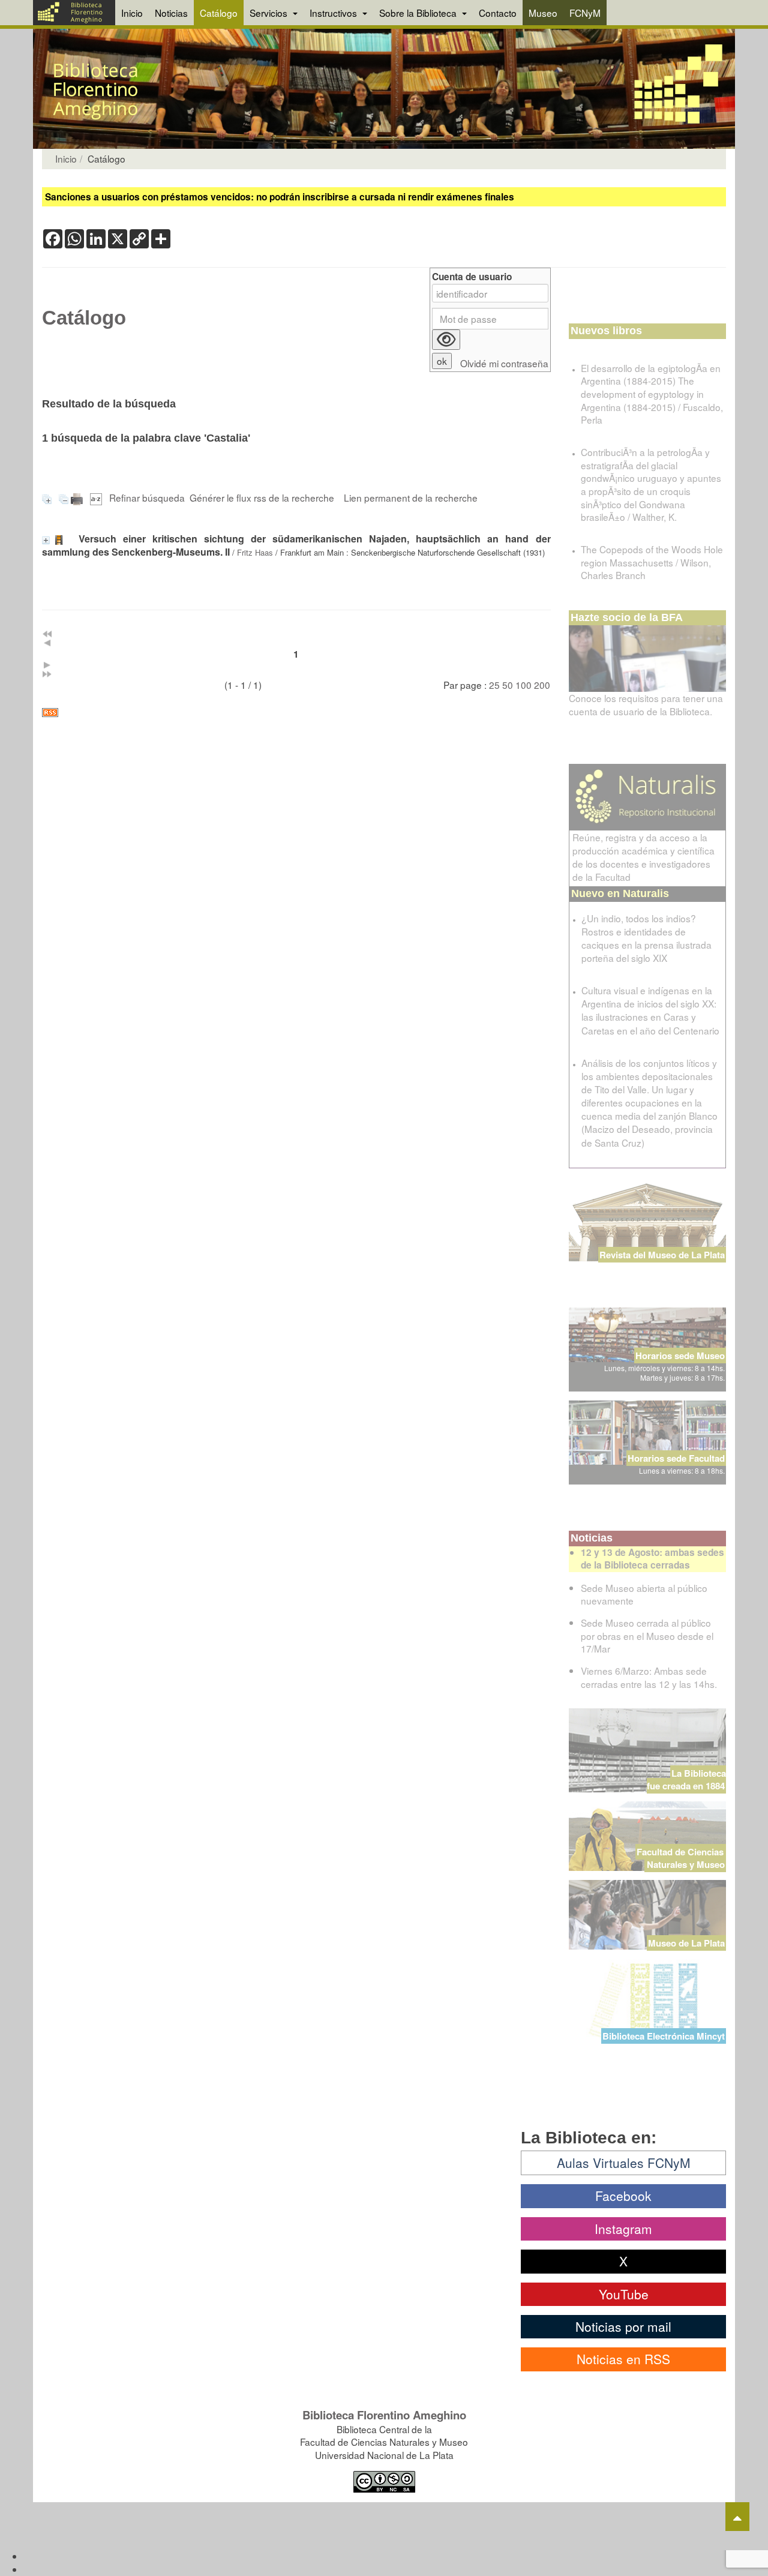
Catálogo (219, 13)
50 (508, 685)
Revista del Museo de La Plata (662, 1255)
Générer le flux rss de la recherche (262, 497)
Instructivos (334, 13)
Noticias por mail (623, 2326)
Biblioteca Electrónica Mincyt (664, 2036)
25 (494, 685)
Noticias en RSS (623, 2359)
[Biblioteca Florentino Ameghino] (74, 13)
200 (542, 685)
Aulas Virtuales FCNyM (624, 2163)
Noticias (171, 13)
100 (523, 685)
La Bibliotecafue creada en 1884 (686, 1779)
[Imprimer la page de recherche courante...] (78, 497)
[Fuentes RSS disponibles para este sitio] (296, 713)
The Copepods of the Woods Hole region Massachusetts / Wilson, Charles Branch (652, 562)
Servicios (270, 13)
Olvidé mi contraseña (504, 363)
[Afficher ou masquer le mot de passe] (446, 340)
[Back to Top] (737, 2517)
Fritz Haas (255, 552)
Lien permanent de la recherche (411, 497)
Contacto (498, 13)
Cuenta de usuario (472, 277)
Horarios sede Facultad (676, 1458)
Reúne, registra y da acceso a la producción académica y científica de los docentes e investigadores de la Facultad (643, 857)
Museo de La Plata (686, 1943)
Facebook (623, 2196)
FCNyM (585, 13)
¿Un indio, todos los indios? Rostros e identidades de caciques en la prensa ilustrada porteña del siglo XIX (646, 938)
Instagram (623, 2229)
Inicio (132, 13)
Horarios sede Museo (680, 1356)
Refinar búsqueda (147, 497)
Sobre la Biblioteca (419, 13)
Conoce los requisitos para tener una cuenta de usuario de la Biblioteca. (646, 704)
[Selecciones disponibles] (97, 497)
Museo (543, 13)
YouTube (624, 2294)
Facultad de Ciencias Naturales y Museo (681, 1858)
